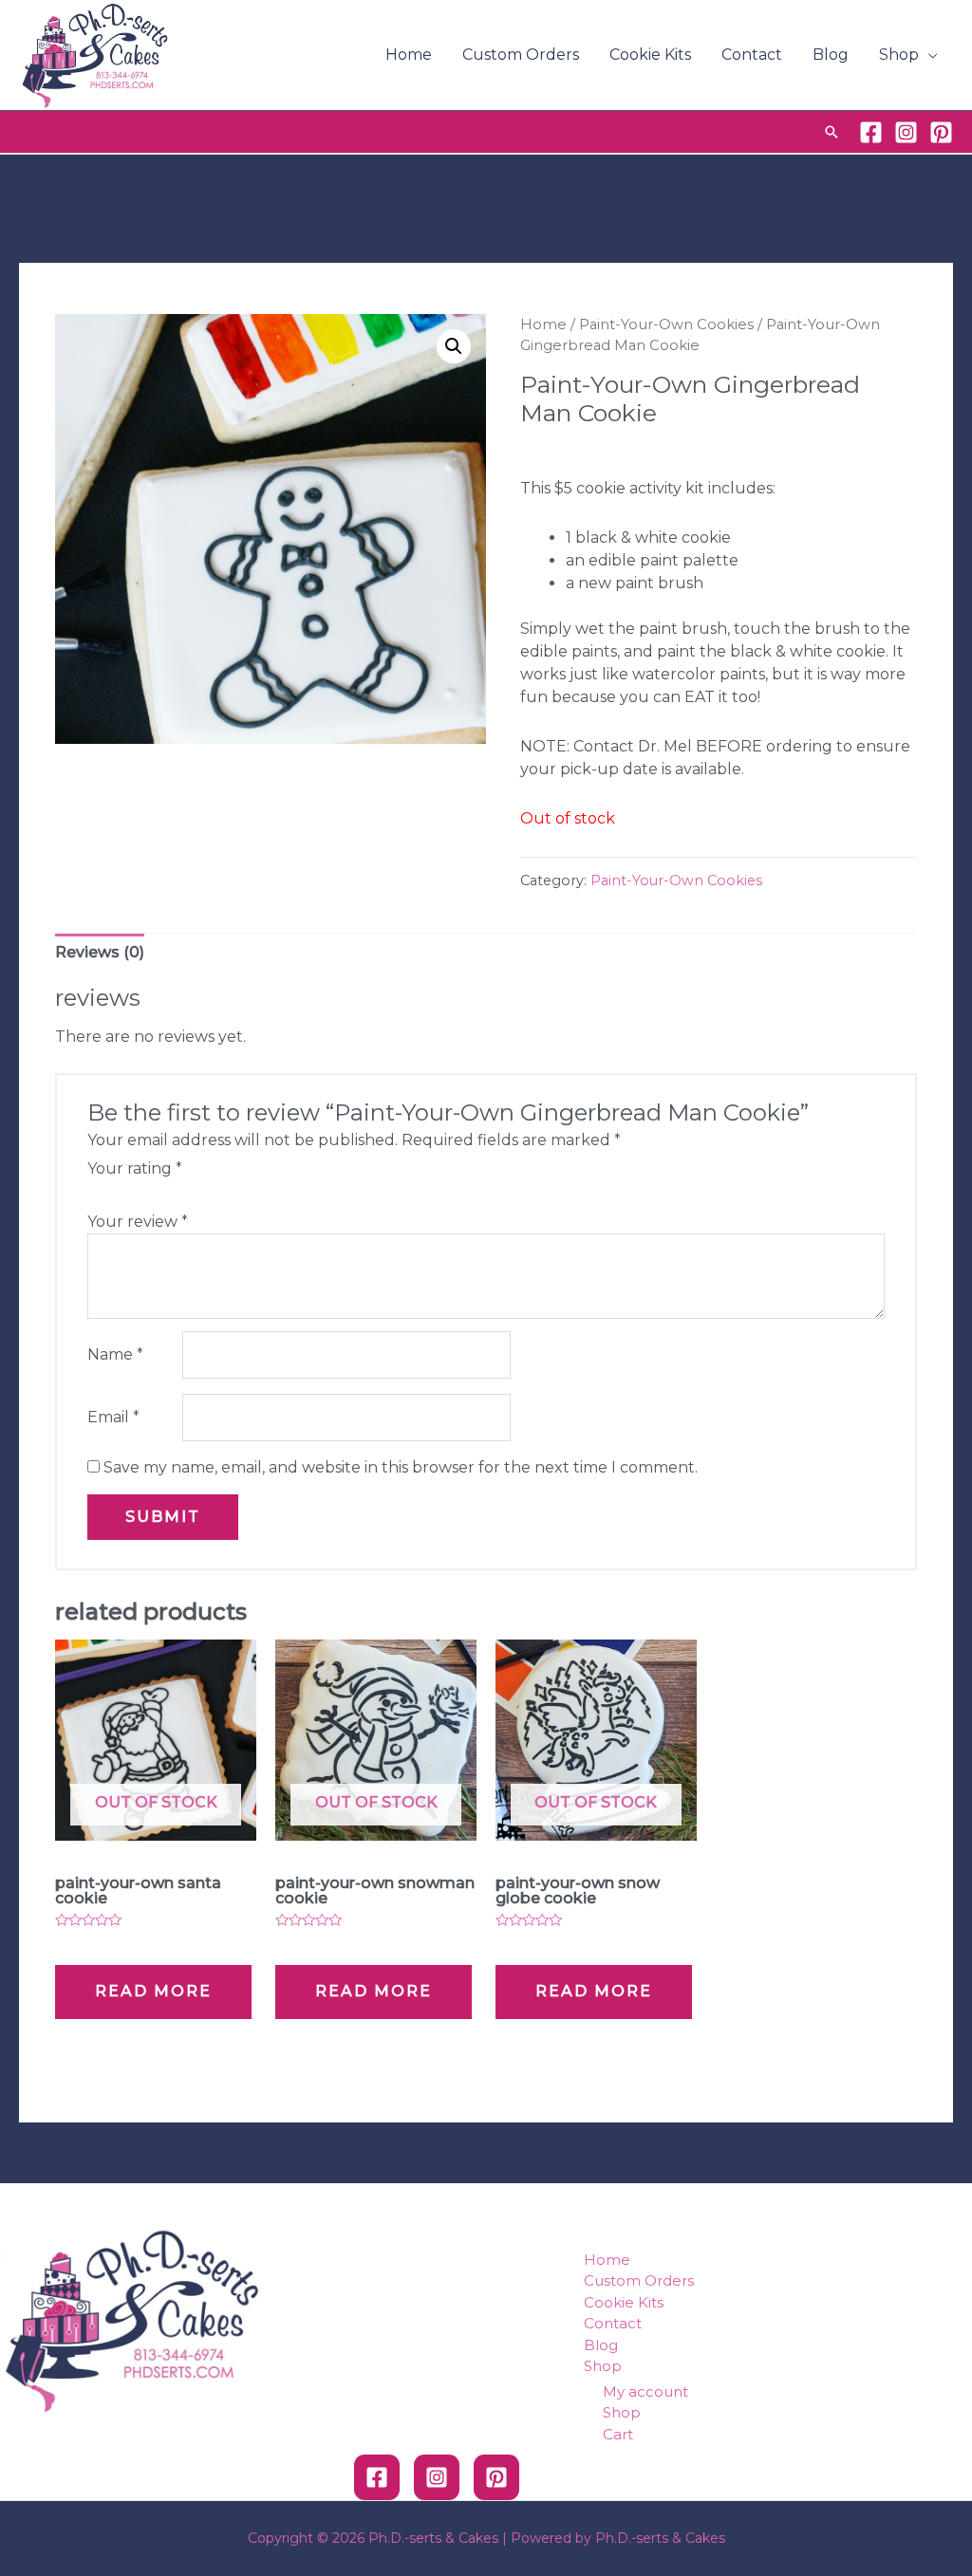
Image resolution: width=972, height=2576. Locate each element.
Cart (618, 2434)
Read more (153, 1991)
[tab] (100, 953)
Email (113, 1417)
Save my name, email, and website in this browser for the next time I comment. (401, 1467)
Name (115, 1354)
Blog (831, 55)
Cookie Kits (650, 55)
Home (409, 55)
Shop (899, 55)
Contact (752, 55)
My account (645, 2391)
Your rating (135, 1168)
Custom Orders (521, 55)
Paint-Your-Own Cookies (666, 324)
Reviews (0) (100, 952)
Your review (138, 1222)
